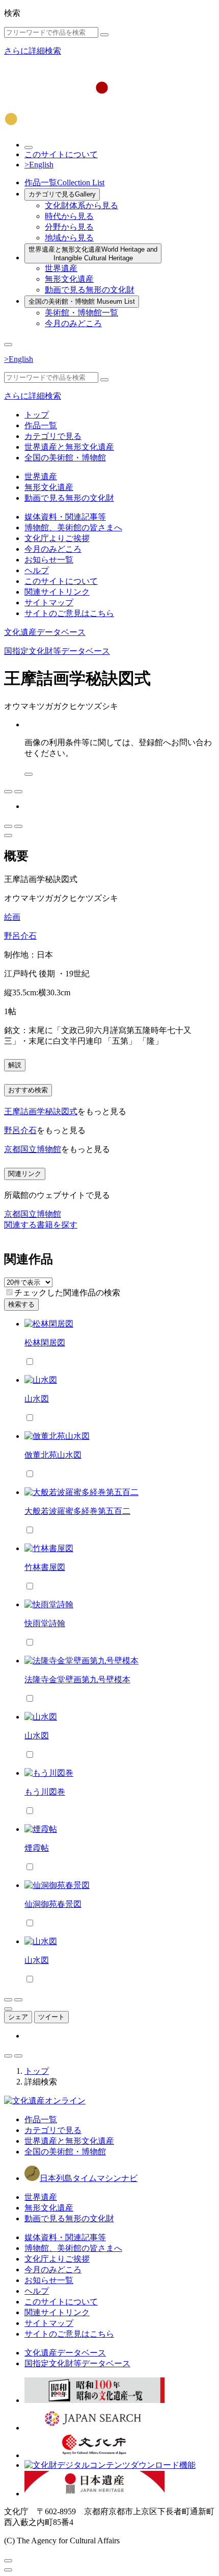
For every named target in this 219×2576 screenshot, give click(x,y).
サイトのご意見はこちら (69, 613)
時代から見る (69, 216)
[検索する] (104, 35)
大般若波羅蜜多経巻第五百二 (77, 1511)
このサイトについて (61, 154)
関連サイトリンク (57, 592)
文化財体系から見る (81, 205)
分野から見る (69, 227)
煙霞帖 (37, 1848)
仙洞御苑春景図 (53, 1904)
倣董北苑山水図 (53, 1455)
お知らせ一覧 (49, 560)
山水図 (37, 1399)
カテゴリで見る (62, 194)
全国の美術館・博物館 (82, 301)
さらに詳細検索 (33, 51)
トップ (37, 415)
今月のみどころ (73, 323)
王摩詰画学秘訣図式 (41, 1111)
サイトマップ (49, 603)
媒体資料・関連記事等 (65, 517)
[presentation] (9, 1292)
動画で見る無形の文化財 (90, 290)
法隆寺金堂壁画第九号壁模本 (77, 1679)
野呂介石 (20, 936)
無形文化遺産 (69, 279)
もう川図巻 (45, 1792)
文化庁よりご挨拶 (57, 538)
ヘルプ (37, 570)
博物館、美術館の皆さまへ (73, 528)
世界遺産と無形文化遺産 (93, 254)
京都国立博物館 (33, 1149)
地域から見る (69, 238)
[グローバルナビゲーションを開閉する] (8, 345)
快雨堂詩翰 (45, 1623)
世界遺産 (61, 268)
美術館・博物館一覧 (81, 313)
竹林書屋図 (45, 1567)
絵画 (12, 917)
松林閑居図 (45, 1343)
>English (39, 165)
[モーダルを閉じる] (8, 2561)
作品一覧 (64, 182)
